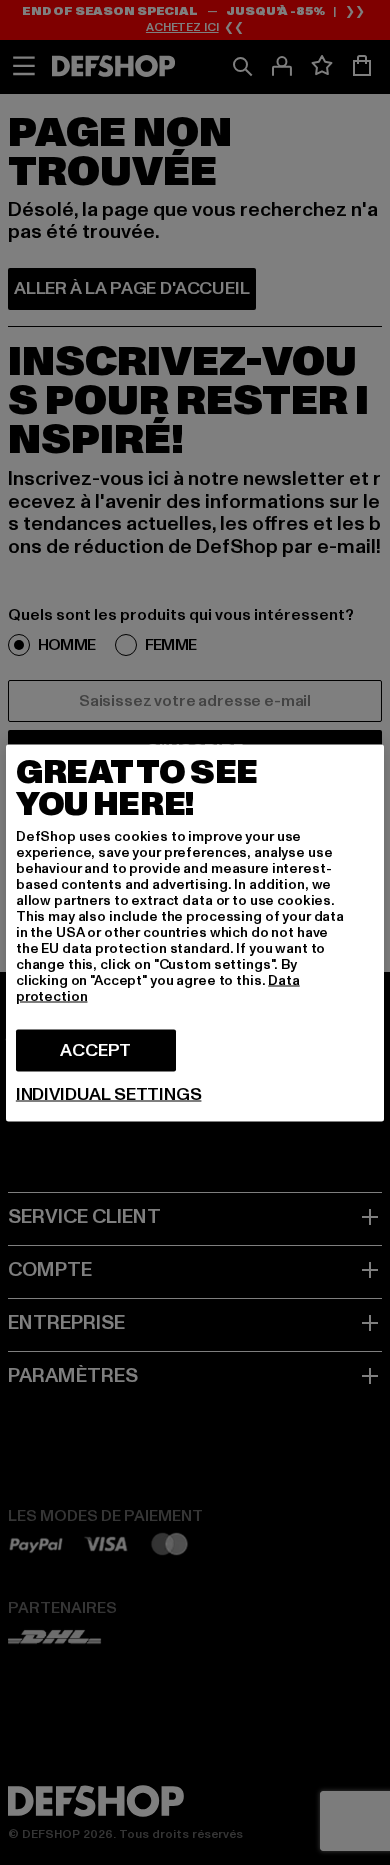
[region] (195, 932)
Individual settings (109, 1094)
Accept (95, 1049)
